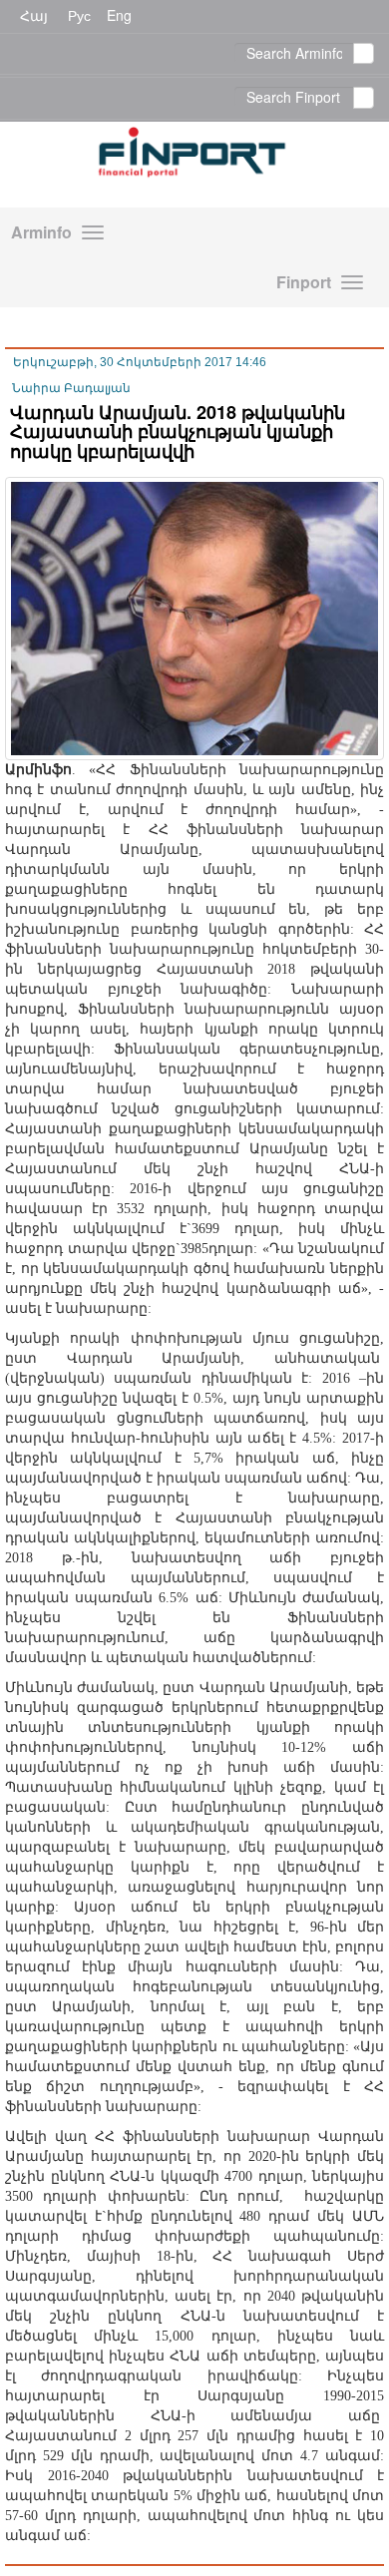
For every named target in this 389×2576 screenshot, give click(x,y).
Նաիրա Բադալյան (71, 388)
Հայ (34, 15)
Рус (79, 15)
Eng (119, 15)
